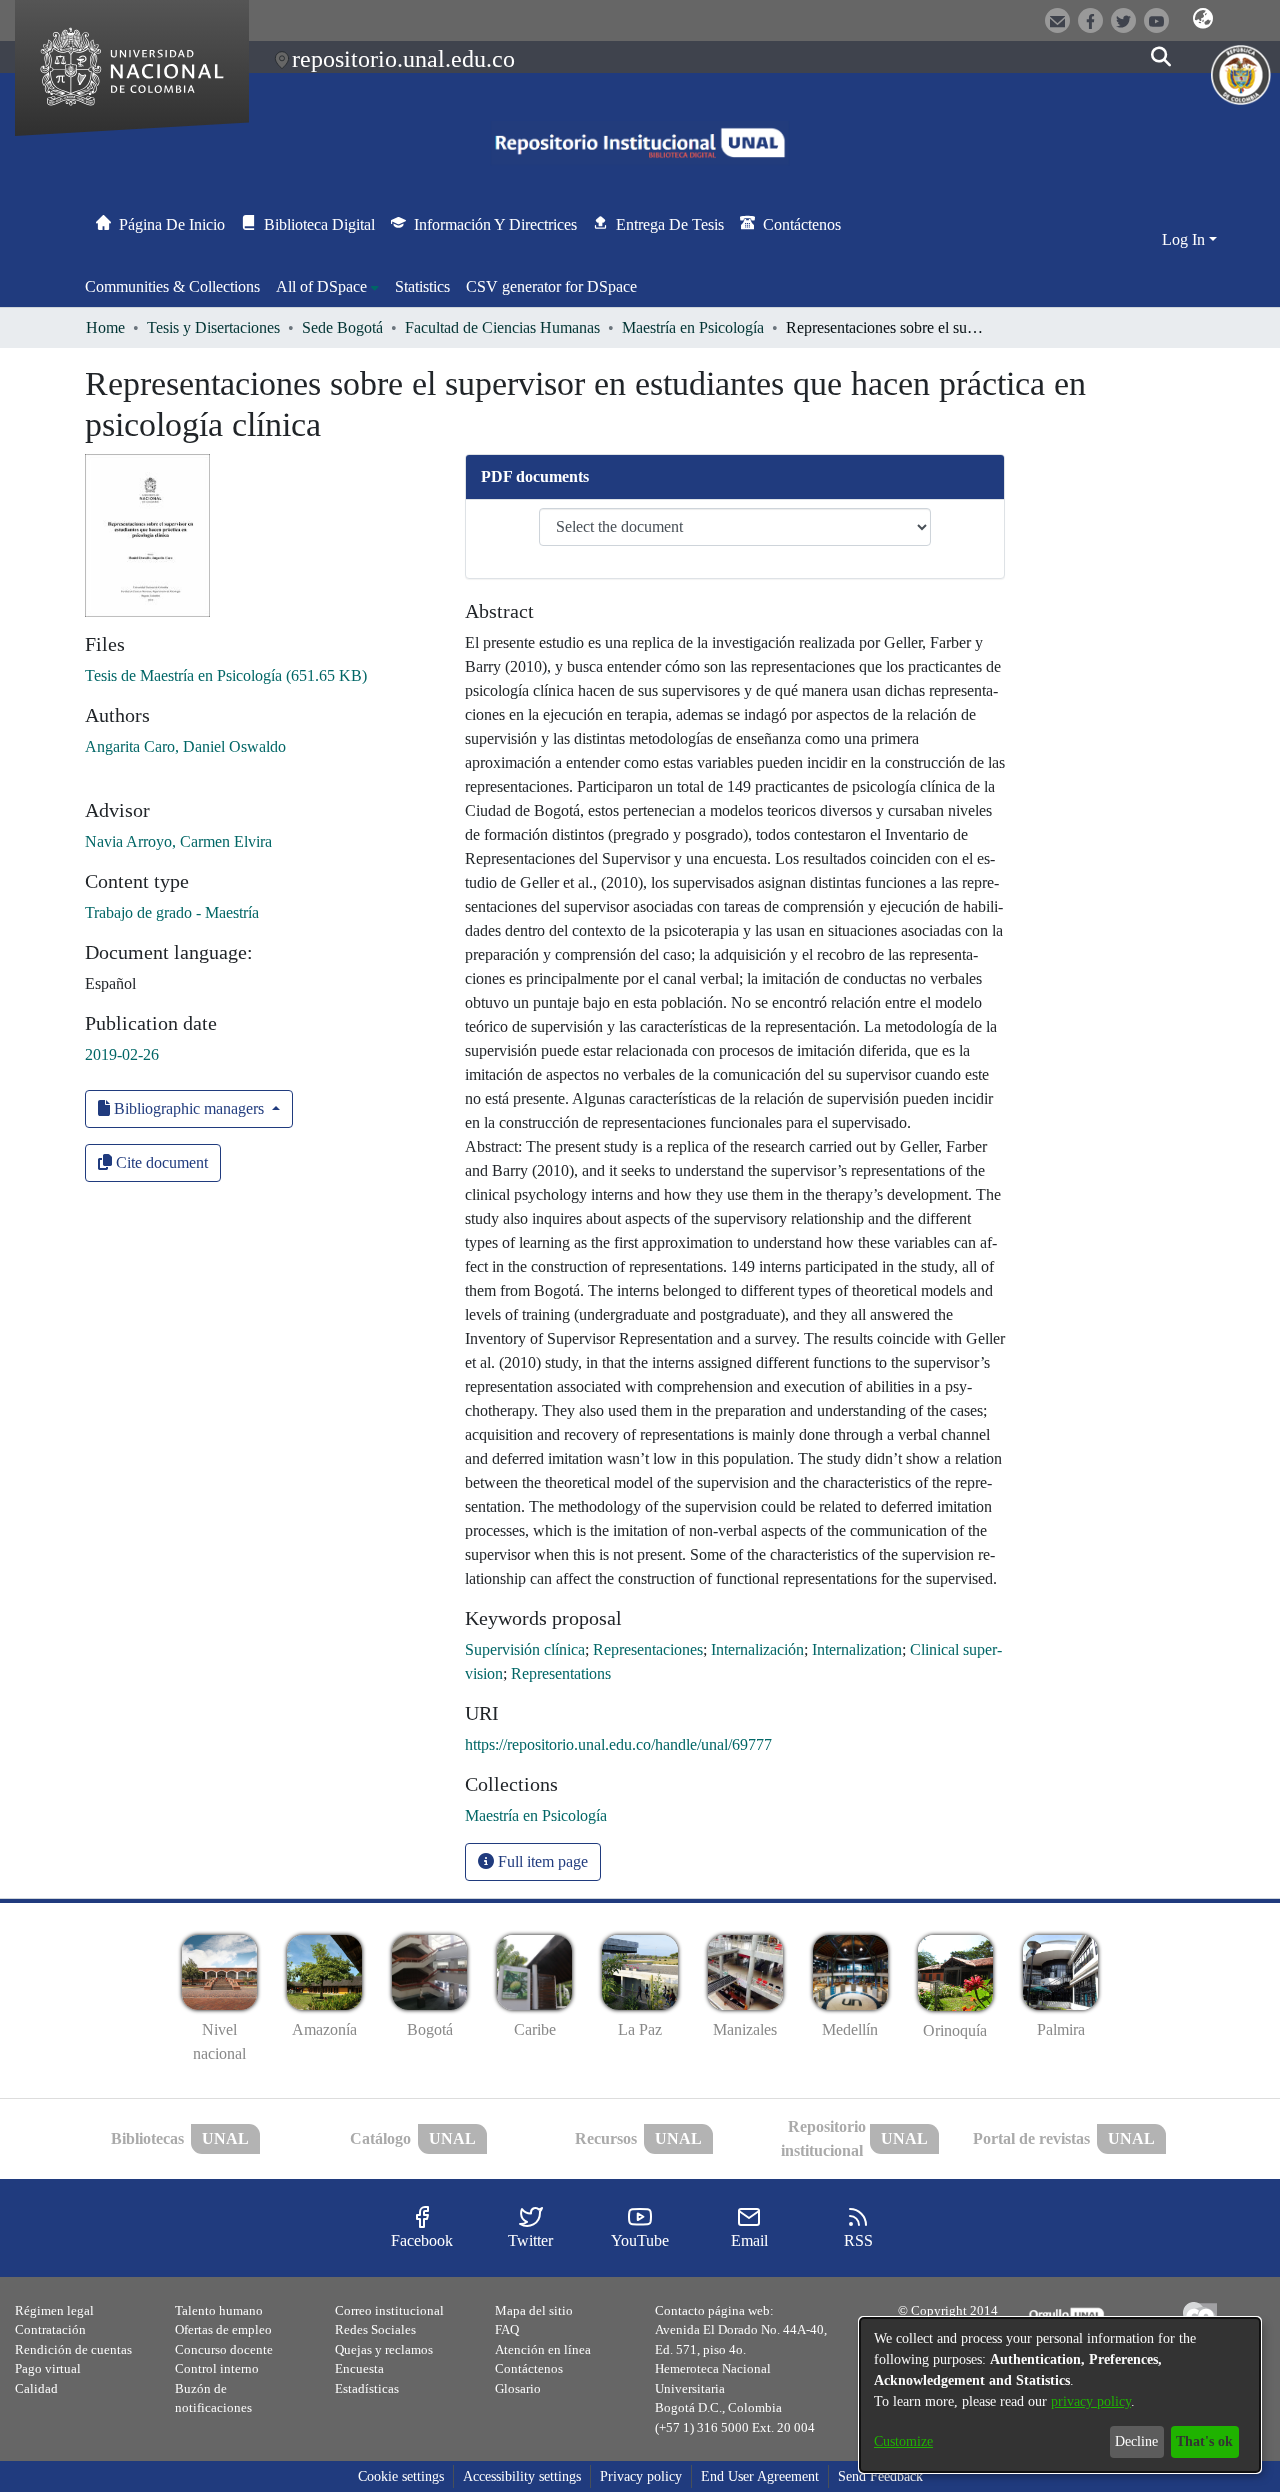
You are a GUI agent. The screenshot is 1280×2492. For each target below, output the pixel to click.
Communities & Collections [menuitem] (172, 286)
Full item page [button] (541, 1861)
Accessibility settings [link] (522, 2476)
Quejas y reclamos (384, 2349)
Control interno (217, 2368)
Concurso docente (224, 2349)
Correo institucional (389, 2310)
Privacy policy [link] (641, 2476)
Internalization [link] (857, 1649)
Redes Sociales (375, 2329)
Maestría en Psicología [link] (693, 327)
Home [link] (105, 327)
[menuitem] (327, 287)
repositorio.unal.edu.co (403, 59)
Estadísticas (367, 2388)
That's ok (1204, 2441)
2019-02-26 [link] (122, 1054)
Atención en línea (543, 2349)
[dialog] (1060, 2395)
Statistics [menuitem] (422, 286)
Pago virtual (48, 2368)
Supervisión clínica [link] (525, 1649)
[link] (226, 675)
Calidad (36, 2388)
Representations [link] (561, 1673)
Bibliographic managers (189, 1108)
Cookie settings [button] (401, 2476)
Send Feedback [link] (880, 2476)
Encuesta (359, 2368)
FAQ (507, 2329)
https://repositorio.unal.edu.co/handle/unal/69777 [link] (618, 1744)
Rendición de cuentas (73, 2349)
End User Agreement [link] (760, 2476)
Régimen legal (54, 2310)
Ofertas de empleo (223, 2329)
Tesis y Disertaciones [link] (213, 327)
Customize (903, 2441)
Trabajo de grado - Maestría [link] (172, 912)
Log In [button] (1185, 239)
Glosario (518, 2388)
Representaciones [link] (648, 1649)
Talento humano (219, 2310)
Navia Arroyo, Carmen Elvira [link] (178, 841)
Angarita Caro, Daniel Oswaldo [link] (185, 746)
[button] (1202, 19)
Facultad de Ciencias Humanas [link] (502, 327)
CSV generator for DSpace (551, 286)
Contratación (50, 2329)
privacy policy (1091, 2401)
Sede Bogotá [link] (342, 327)
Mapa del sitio (534, 2310)
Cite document (160, 1162)
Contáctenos (529, 2368)
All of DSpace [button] (321, 286)
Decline (1136, 2441)
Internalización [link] (757, 1649)
